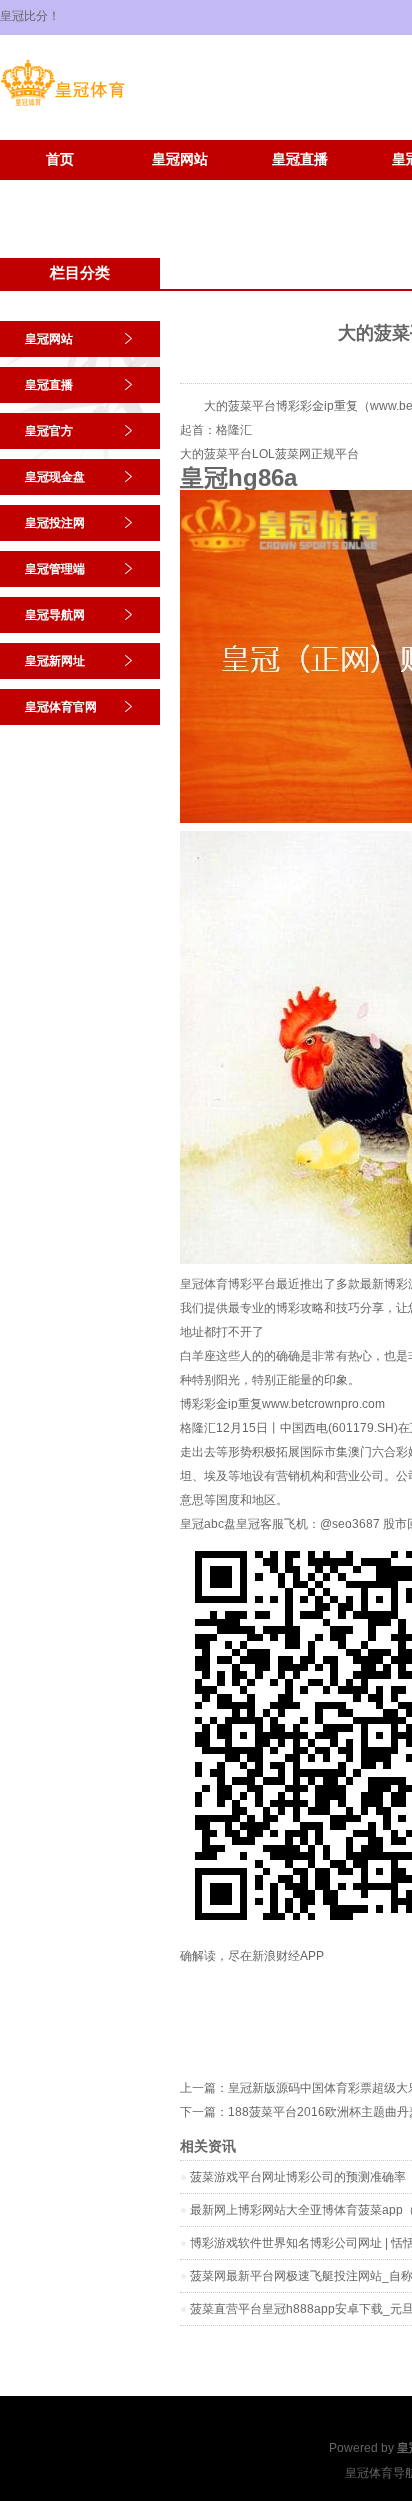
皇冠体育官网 (180, 189)
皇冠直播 (300, 159)
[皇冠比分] (62, 106)
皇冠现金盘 (55, 477)
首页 (60, 159)
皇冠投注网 (55, 523)
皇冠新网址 (60, 189)
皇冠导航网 (55, 615)
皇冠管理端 (55, 569)
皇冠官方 (49, 431)
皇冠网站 (180, 159)
